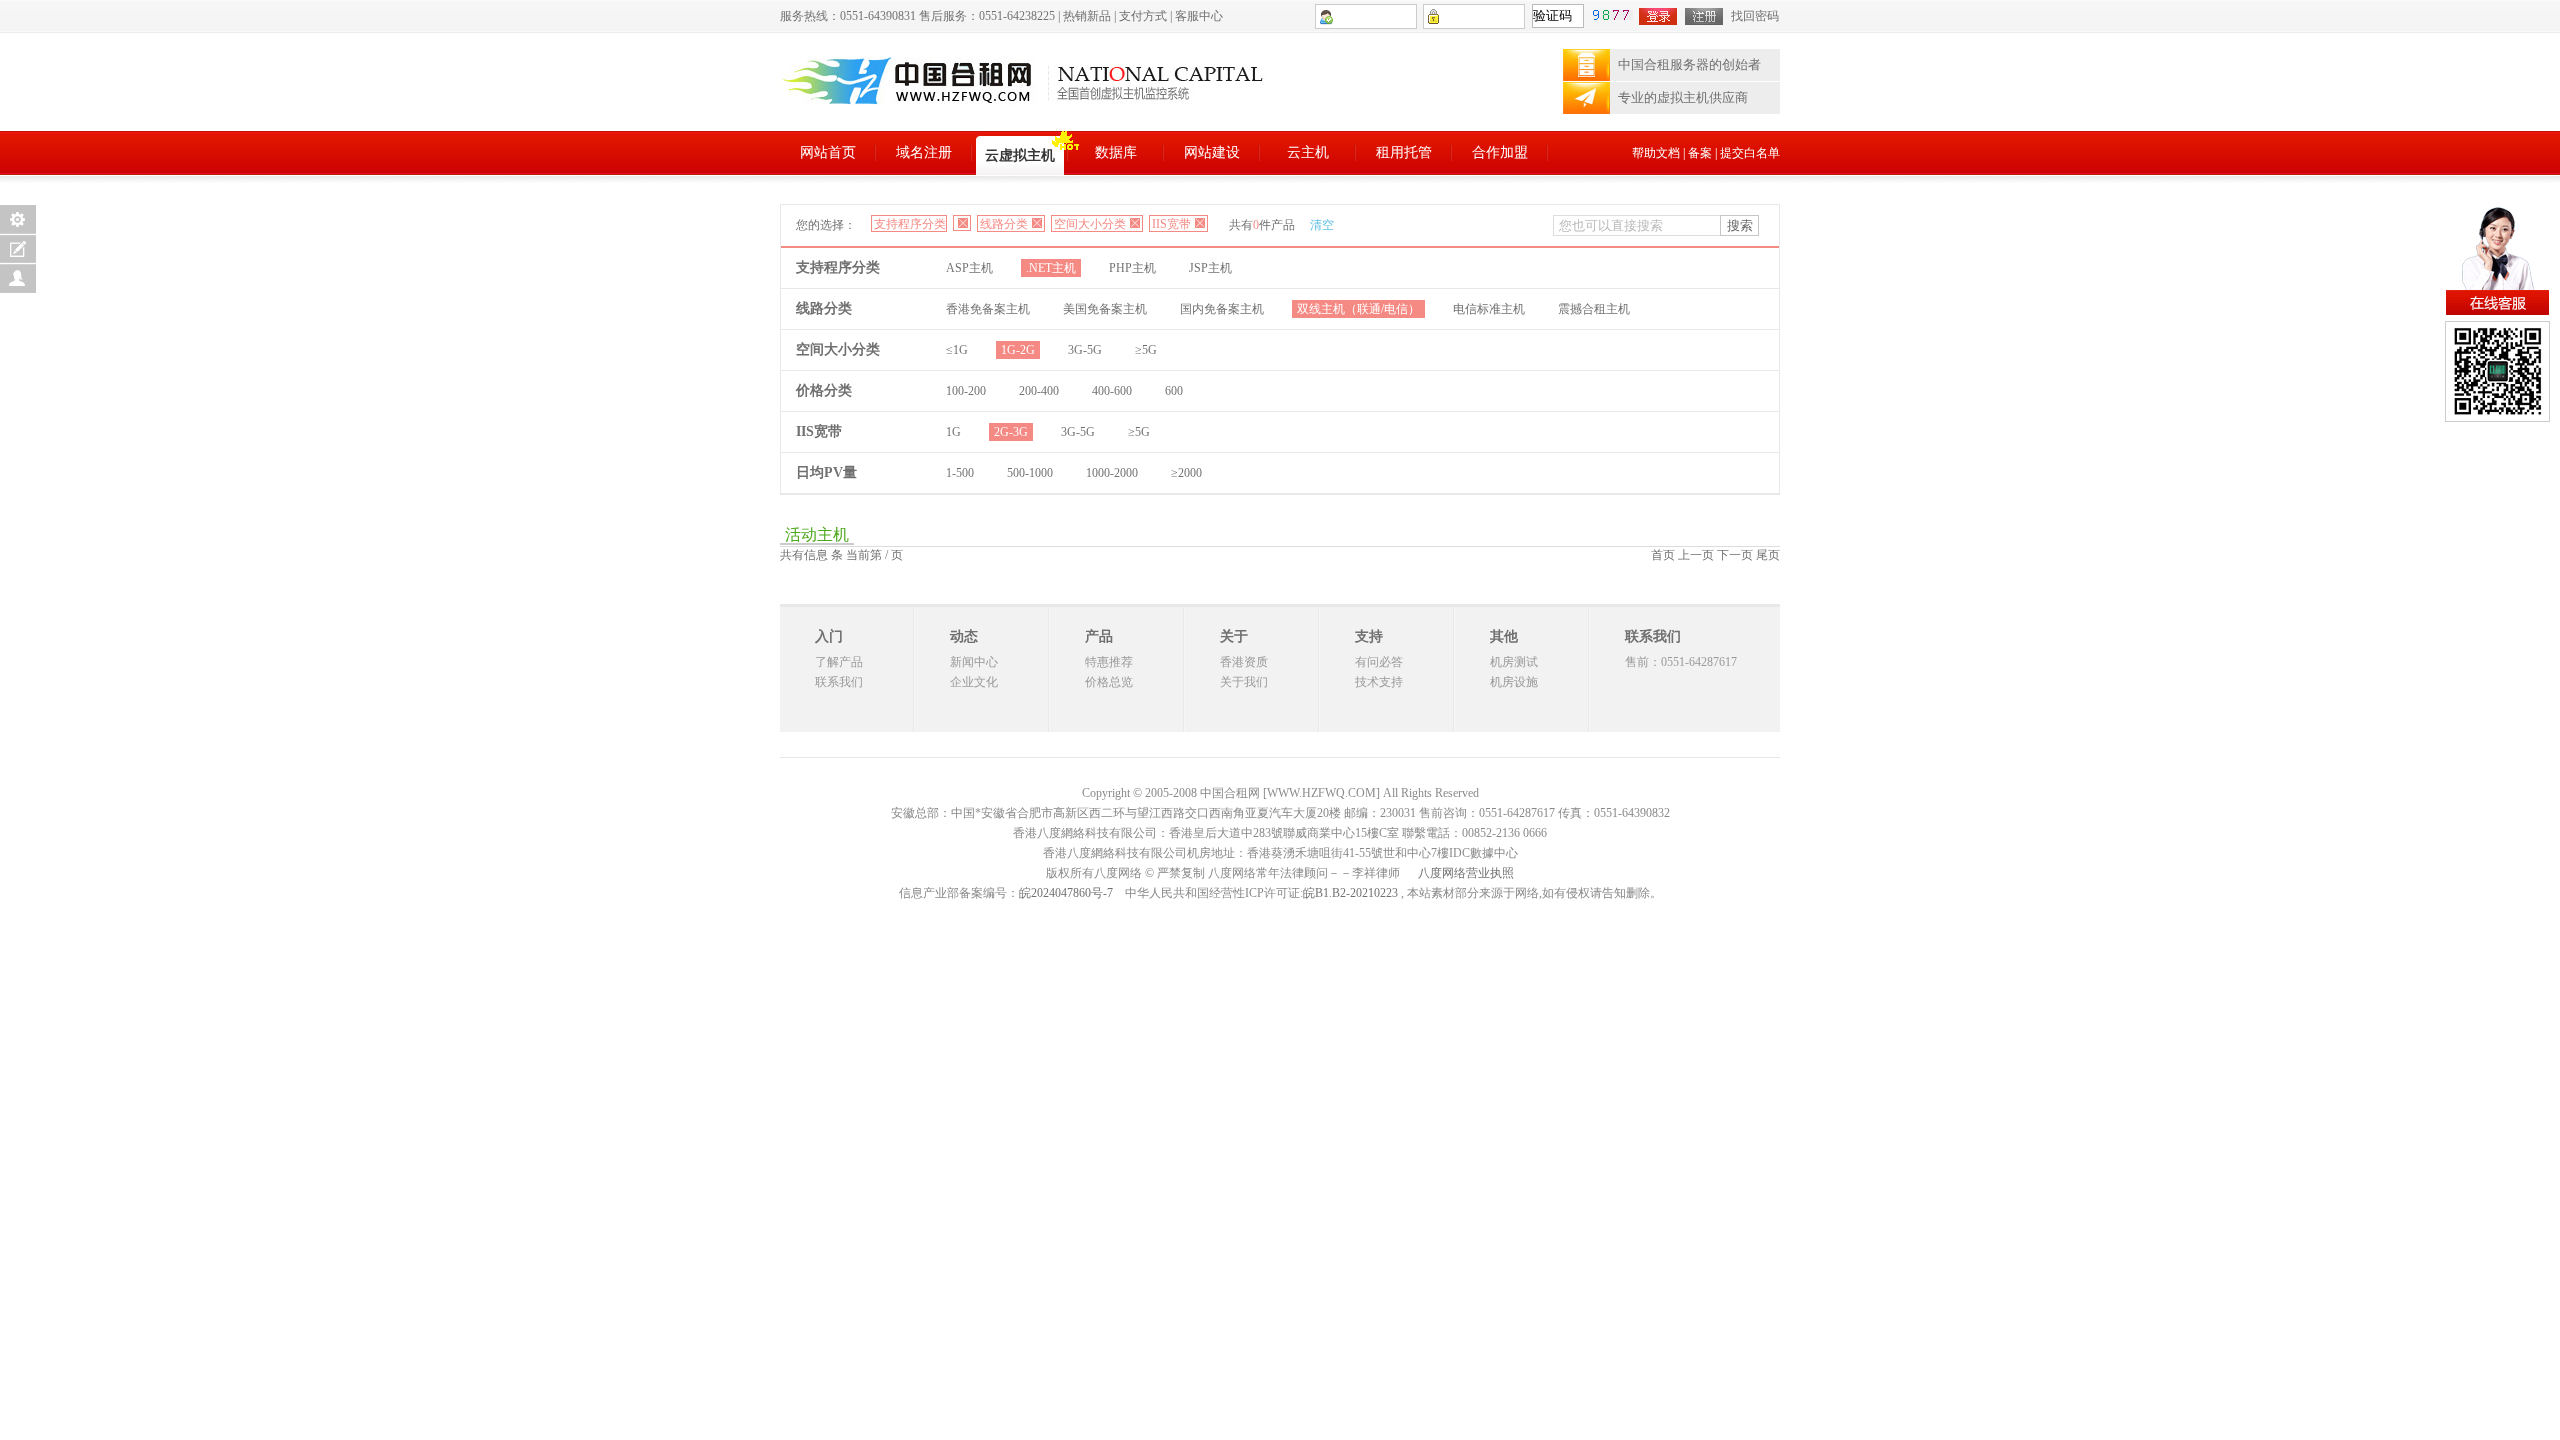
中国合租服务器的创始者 (1689, 64)
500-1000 (1030, 473)
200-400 (1039, 391)
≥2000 (1186, 473)
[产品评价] (18, 249)
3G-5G (1085, 350)
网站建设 (1212, 152)
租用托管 (1404, 152)
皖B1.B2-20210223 (1350, 893)
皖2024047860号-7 (1066, 893)
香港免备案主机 (988, 309)
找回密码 (1755, 16)
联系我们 (839, 682)
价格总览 (1109, 682)
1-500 (960, 473)
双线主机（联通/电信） (1358, 309)
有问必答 (1379, 662)
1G (953, 432)
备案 (1700, 153)
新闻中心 (974, 662)
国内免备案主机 (1222, 309)
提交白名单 (1750, 153)
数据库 (1116, 152)
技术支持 (1379, 682)
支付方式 (1143, 16)
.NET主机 (1051, 268)
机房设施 (1514, 682)
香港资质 (1244, 662)
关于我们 (1244, 682)
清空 (1322, 225)
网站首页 (828, 152)
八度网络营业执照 (1466, 873)
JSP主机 (1210, 268)
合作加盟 (1500, 152)
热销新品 (1087, 16)
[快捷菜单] (18, 219)
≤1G (957, 350)
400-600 (1112, 391)
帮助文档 (1656, 153)
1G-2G (1018, 350)
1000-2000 (1112, 473)
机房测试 (1514, 662)
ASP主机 (969, 268)
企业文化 (974, 682)
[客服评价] (18, 278)
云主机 (1308, 152)
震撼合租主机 (1594, 309)
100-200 (966, 391)
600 (1174, 391)
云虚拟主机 (1020, 155)
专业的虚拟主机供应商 (1683, 97)
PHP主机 (1132, 268)
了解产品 (839, 662)
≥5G (1146, 350)
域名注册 (924, 152)
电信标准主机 (1489, 309)
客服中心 (1199, 16)
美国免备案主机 (1105, 309)
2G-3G (1011, 432)
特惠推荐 (1109, 662)
